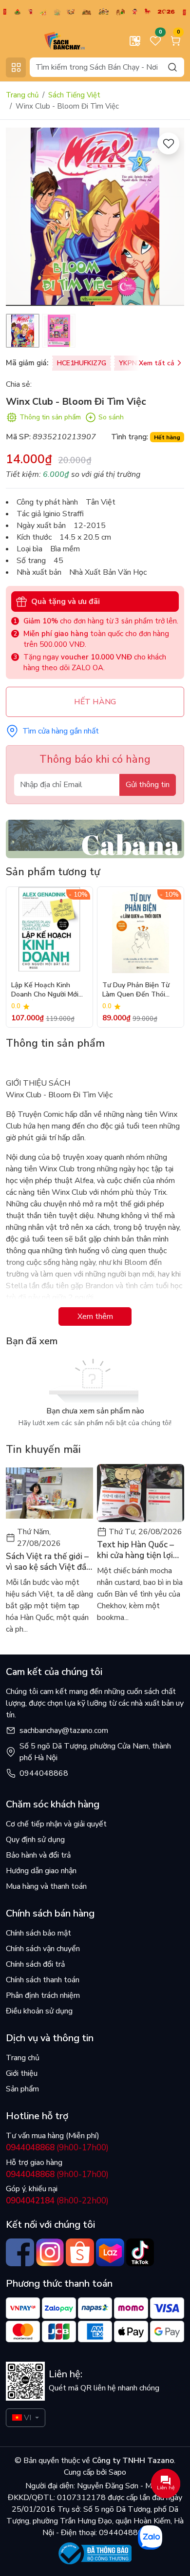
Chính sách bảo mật (38, 1933)
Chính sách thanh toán (43, 1980)
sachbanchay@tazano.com (64, 1730)
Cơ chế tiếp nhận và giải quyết (56, 1824)
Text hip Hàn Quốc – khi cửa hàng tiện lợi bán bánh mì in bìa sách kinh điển (140, 1550)
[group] (95, 217)
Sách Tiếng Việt (74, 95)
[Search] (172, 67)
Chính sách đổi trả (35, 1964)
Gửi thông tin (148, 785)
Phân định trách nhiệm (43, 1995)
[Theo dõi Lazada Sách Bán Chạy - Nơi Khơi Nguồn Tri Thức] (110, 2253)
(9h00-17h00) (57, 2148)
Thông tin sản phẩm (50, 417)
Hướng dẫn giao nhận (41, 1871)
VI (28, 2418)
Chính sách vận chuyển (43, 1949)
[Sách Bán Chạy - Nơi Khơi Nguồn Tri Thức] (49, 40)
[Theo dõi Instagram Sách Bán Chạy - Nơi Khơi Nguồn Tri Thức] (50, 2253)
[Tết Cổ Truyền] (95, 11)
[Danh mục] (16, 67)
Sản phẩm (22, 2089)
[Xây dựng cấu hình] (135, 41)
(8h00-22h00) (57, 2201)
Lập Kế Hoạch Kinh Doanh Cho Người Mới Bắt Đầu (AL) (45, 990)
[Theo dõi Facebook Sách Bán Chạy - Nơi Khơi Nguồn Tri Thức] (20, 2253)
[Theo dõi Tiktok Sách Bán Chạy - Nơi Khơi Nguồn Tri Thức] (140, 2253)
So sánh (111, 417)
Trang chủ (22, 95)
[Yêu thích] (168, 143)
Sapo (116, 2472)
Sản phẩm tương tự (53, 872)
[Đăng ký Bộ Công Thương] (95, 2553)
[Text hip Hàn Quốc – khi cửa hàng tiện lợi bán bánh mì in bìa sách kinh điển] (141, 1493)
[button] (170, 218)
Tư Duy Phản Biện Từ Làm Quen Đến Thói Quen (136, 990)
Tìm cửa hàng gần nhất (61, 731)
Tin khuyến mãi (43, 1449)
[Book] (95, 838)
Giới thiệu (22, 2073)
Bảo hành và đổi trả (38, 1855)
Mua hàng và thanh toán (46, 1886)
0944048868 (44, 1773)
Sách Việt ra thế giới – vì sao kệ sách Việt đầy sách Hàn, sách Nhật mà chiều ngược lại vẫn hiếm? (48, 1562)
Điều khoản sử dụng (39, 2011)
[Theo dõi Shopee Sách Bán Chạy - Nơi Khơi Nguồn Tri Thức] (80, 2253)
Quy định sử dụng (35, 1840)
